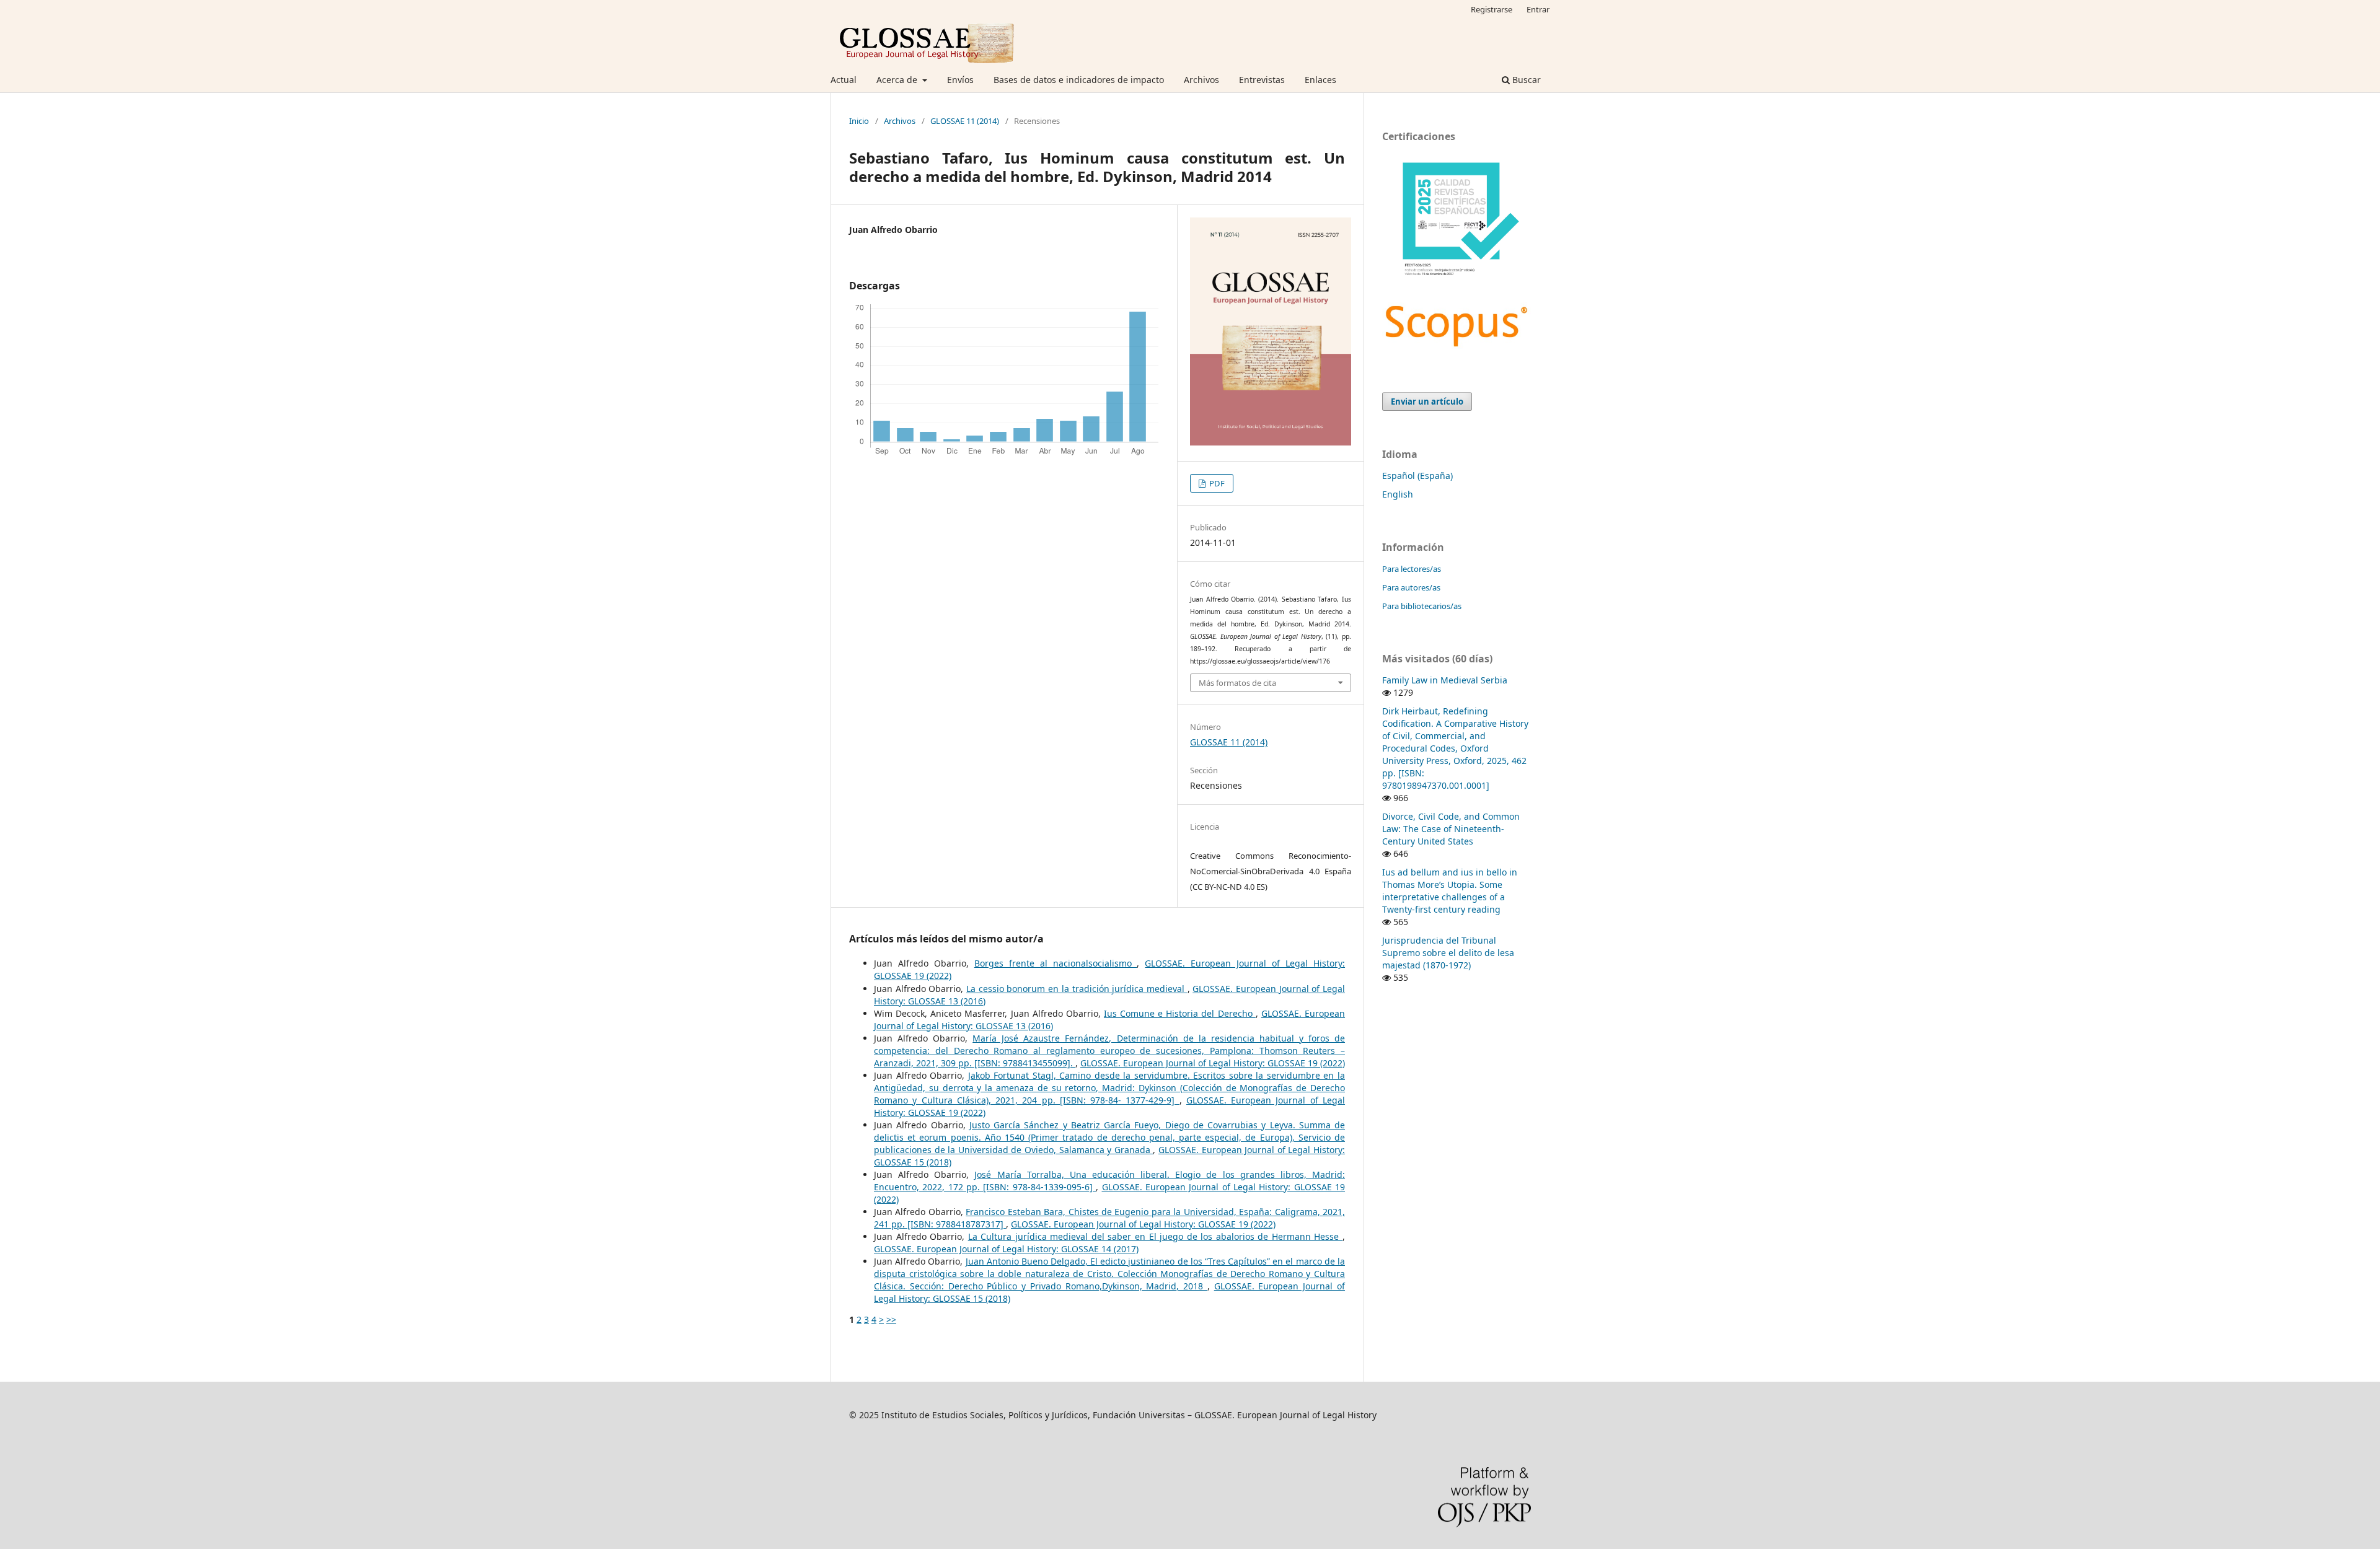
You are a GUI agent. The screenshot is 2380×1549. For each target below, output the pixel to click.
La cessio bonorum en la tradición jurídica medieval (1077, 989)
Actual (844, 80)
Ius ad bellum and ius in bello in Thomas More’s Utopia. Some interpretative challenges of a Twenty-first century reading (1450, 891)
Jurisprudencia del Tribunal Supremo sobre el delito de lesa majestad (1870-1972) (1448, 953)
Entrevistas (1262, 80)
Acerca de (898, 80)
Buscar (1525, 80)
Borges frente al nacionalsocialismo (1056, 963)
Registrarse (1492, 9)
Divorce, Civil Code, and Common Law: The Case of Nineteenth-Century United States (1451, 829)
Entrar (1538, 9)
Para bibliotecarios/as (1422, 606)
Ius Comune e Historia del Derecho (1180, 1013)
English (1398, 494)
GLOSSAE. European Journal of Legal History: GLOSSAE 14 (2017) (1006, 1249)
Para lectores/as (1412, 569)
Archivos (1201, 80)
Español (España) (1417, 476)
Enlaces (1320, 80)
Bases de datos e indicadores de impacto (1079, 80)
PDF (1216, 483)
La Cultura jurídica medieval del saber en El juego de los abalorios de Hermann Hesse (1155, 1236)
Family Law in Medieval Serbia (1445, 680)
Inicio (859, 121)
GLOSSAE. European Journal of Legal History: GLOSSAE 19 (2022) (1213, 1063)
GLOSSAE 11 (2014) (965, 121)
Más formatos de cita (1237, 683)
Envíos (960, 80)
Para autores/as (1411, 587)
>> (891, 1319)
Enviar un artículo (1427, 402)
